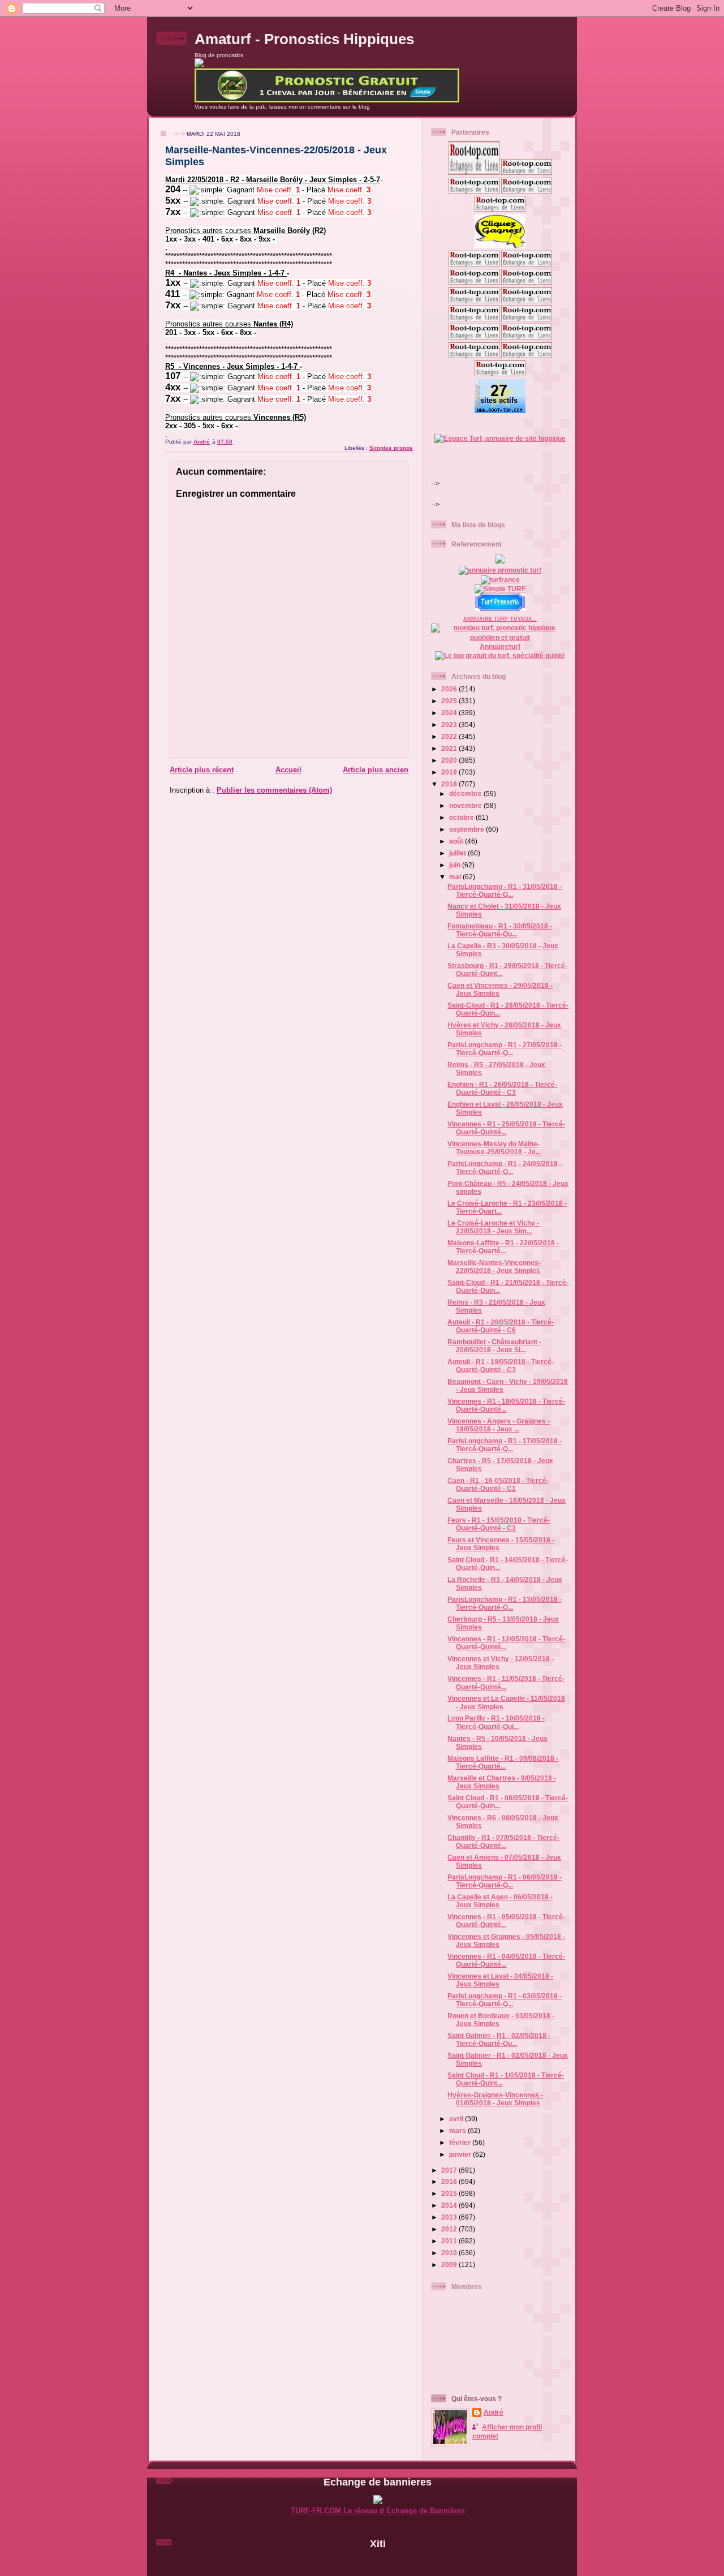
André (494, 2412)
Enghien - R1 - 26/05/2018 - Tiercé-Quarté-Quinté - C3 (502, 1088)
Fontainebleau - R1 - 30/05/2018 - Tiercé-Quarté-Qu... (500, 930)
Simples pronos (391, 448)
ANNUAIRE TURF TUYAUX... (500, 619)
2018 (450, 784)
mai (456, 877)
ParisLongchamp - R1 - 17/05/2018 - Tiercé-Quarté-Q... (505, 1445)
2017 (450, 2170)
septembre (467, 829)
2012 (450, 2229)
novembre (466, 805)
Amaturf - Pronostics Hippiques (304, 39)
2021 (450, 748)
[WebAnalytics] (378, 2563)
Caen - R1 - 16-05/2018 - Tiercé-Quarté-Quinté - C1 (498, 1484)
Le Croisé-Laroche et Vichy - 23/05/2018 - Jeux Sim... (493, 1227)
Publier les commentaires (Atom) (274, 790)
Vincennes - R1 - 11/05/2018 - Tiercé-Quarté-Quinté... (506, 1682)
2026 (450, 689)
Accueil (288, 770)
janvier (461, 2154)
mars (458, 2130)
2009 (450, 2265)
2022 (450, 736)
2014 (450, 2205)
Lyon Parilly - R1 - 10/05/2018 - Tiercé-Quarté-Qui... (496, 1722)
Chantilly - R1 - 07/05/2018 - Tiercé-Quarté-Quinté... (503, 1841)
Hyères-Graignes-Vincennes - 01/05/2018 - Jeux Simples (495, 2099)
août (457, 841)
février (461, 2142)
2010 (450, 2253)
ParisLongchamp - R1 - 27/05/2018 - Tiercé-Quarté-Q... (505, 1049)
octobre (462, 817)
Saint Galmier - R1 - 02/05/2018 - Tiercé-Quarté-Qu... (499, 2039)
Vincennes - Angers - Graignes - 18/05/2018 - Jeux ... (499, 1425)
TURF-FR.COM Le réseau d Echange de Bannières (378, 2511)
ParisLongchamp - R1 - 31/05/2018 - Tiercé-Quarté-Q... (505, 890)
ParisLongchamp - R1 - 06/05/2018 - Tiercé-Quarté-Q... (505, 1881)
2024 (450, 713)
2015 (450, 2193)
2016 (450, 2181)
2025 (450, 701)
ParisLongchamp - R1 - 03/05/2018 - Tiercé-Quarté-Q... (505, 2000)
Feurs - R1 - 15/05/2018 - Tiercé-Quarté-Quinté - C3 (499, 1524)
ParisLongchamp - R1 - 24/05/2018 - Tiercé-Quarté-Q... (505, 1167)
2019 (450, 772)
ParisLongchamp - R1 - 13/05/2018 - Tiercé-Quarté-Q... (505, 1603)
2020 (450, 760)
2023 (450, 724)
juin (456, 865)
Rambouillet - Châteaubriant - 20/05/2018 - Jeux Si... (494, 1346)
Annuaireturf (500, 646)
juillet (458, 853)
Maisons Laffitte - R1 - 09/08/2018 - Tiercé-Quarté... (503, 1762)
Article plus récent (202, 770)
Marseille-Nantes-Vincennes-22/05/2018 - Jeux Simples (494, 1267)
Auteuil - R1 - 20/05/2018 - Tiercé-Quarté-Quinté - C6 (501, 1326)
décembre (466, 794)
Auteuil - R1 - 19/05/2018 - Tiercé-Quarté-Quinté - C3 (501, 1366)
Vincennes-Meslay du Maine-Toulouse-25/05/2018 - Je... (494, 1148)
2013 (450, 2217)
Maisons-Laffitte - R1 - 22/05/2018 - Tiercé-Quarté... (503, 1247)
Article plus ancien (376, 770)
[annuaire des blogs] (500, 561)
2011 (450, 2241)
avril (457, 2119)
